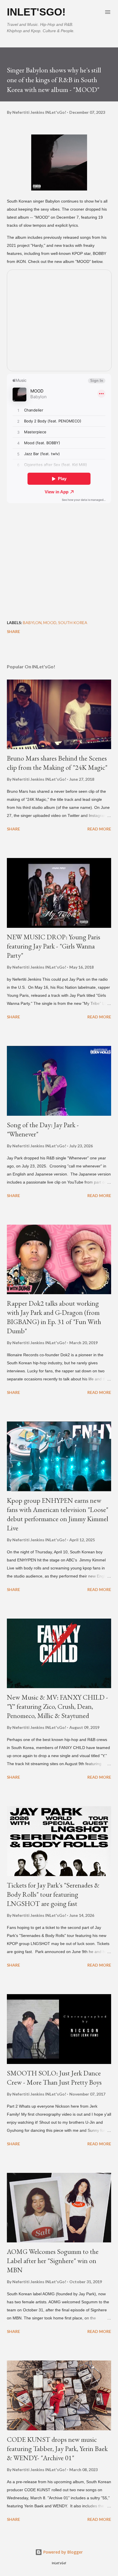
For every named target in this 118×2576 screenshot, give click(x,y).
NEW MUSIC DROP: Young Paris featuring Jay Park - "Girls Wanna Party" (54, 946)
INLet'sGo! (36, 12)
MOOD (50, 623)
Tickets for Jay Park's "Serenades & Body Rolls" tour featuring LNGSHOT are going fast (53, 1894)
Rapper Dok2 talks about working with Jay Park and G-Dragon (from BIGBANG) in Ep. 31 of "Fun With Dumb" (54, 1317)
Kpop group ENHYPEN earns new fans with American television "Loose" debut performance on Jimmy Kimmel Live (58, 1514)
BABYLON (32, 623)
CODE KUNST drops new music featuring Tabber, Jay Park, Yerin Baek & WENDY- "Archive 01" (57, 2449)
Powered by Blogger (62, 2552)
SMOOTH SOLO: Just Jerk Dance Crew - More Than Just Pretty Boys (54, 2078)
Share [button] (13, 631)
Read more (99, 829)
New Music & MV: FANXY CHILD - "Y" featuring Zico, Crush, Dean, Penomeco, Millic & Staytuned (57, 1706)
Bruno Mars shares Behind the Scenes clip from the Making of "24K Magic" (57, 763)
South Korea (73, 623)
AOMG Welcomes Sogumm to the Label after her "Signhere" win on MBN (53, 2261)
